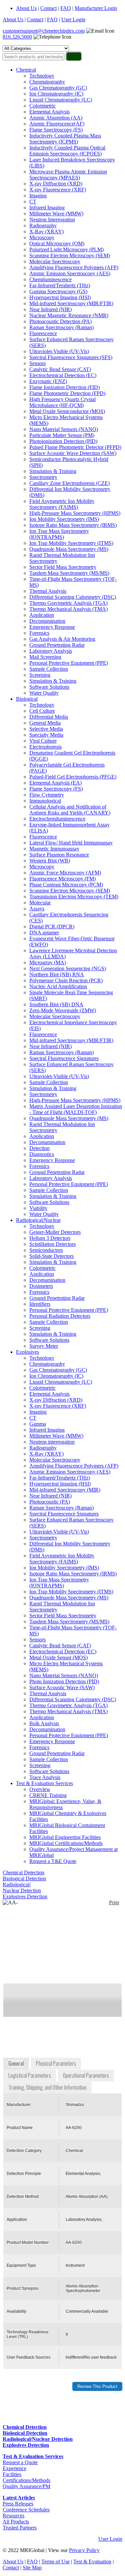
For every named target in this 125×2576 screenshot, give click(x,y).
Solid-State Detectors (51, 1256)
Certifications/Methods (26, 2480)
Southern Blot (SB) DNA (56, 1004)
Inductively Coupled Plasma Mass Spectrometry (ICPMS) (65, 139)
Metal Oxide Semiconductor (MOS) (67, 411)
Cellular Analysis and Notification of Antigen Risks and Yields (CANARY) (70, 810)
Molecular (40, 903)
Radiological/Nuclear (38, 1220)
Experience (14, 2468)
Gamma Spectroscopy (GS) (58, 291)
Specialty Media (46, 735)
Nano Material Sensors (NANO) (64, 429)
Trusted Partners (20, 2528)
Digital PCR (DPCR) (52, 927)
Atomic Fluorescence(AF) (57, 124)
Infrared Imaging (47, 208)
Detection (39, 1148)
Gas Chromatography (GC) (58, 88)
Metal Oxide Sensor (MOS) (58, 1657)
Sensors (37, 363)
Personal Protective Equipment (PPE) (69, 663)
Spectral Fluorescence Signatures (64, 1058)
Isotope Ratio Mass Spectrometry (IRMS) (73, 525)
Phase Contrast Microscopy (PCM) (66, 885)
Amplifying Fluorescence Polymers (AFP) (74, 267)
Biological (27, 699)
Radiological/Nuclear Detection (22, 1887)
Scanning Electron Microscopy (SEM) (70, 255)
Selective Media (46, 729)
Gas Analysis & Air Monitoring (62, 639)
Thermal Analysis (48, 591)
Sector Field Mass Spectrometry (63, 567)
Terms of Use (55, 2562)
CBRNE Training (48, 1795)
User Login (73, 19)
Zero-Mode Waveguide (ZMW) (63, 1010)
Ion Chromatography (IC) (56, 94)
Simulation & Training (53, 471)
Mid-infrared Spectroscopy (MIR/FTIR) (71, 303)
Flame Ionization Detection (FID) (64, 387)
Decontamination (47, 621)
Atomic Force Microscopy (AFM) (65, 873)
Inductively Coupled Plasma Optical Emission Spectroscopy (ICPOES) (67, 151)
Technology (42, 76)
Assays (37, 909)
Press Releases (18, 2504)
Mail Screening (45, 657)
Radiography (43, 226)
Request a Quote (20, 2462)
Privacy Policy (84, 2550)
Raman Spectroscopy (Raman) (61, 327)
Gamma (38, 1424)
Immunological (45, 801)
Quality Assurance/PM (26, 2486)
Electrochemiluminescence (57, 819)
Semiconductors (46, 1250)
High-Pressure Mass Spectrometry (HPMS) (75, 513)
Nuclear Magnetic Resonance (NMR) (69, 315)
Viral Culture (43, 741)
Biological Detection (24, 1878)
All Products (16, 2522)
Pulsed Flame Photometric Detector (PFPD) (75, 447)
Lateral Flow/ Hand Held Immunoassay (71, 843)
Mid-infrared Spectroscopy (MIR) (65, 1490)
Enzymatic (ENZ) (48, 381)
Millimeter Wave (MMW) (56, 214)
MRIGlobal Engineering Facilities (65, 1837)
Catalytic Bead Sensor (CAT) (60, 369)
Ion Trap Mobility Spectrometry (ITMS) (71, 543)
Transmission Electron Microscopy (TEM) (74, 897)
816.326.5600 (17, 37)
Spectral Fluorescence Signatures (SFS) (71, 357)
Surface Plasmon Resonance (59, 855)
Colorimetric (42, 106)
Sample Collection (49, 669)
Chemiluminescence (50, 279)
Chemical (26, 70)
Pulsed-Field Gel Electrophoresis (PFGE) (73, 777)
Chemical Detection (23, 1873)
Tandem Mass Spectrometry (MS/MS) (69, 573)
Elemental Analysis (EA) (55, 783)
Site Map (32, 2568)
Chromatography (47, 82)
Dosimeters (41, 1286)
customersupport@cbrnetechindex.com (44, 31)
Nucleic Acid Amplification (58, 986)
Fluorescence (43, 333)
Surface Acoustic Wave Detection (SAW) (73, 453)
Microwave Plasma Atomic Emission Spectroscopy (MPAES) (68, 175)
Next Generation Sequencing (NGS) (68, 968)
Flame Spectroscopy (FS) (56, 130)
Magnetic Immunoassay (54, 849)
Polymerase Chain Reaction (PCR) (66, 980)
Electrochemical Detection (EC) (63, 375)
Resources (13, 2516)
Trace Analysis (45, 1777)
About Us (26, 8)
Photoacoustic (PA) (50, 1502)
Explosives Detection (25, 1896)
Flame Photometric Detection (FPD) (67, 393)
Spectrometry (43, 477)
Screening (40, 675)
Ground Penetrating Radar (57, 645)
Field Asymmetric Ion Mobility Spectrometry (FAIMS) (62, 504)
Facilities (12, 2474)
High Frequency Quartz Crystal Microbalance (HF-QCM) (62, 402)
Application (42, 615)
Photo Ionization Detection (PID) (64, 1681)
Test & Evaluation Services (44, 1783)
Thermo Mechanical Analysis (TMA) (68, 609)
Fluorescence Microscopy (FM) (62, 879)
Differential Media (49, 717)
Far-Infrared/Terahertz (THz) (60, 285)
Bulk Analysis (44, 1723)
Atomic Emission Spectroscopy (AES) (70, 273)
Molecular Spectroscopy (55, 261)
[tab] (17, 2064)
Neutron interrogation (52, 1442)
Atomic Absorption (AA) (56, 118)
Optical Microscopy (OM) (57, 243)
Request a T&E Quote (53, 1861)
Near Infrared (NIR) (50, 309)
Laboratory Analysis (51, 651)
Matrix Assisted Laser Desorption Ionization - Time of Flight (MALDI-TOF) (76, 1109)
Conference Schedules (26, 2510)
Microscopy (42, 237)
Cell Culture (42, 711)
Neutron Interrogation (52, 220)
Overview (40, 1789)
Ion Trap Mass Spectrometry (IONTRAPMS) (59, 534)
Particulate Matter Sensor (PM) (62, 435)
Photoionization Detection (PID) (63, 441)
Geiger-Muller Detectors (55, 1232)
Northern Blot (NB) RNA (57, 974)
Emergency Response (52, 627)
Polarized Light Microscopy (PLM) (66, 249)
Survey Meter (44, 1346)
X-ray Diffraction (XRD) (56, 184)
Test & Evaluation (92, 2562)
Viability (38, 1208)
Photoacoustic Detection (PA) (60, 321)
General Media (45, 723)
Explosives (27, 1352)
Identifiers (40, 1304)
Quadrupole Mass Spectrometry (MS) (69, 549)
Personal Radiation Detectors (60, 1316)
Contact (48, 8)
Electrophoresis (45, 747)
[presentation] (17, 2064)
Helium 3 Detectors (50, 1238)
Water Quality (44, 693)
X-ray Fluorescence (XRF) (58, 190)
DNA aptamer (44, 933)
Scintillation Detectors (52, 1244)
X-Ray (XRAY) (46, 232)
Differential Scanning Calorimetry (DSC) (73, 597)
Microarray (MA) (48, 962)
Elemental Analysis (49, 112)
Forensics (39, 633)
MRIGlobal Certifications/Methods (66, 1843)
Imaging (38, 196)
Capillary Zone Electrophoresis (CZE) (69, 483)
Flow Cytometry (47, 795)
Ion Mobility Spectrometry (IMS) (64, 519)
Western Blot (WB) (50, 861)
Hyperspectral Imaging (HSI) (60, 297)
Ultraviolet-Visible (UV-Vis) (59, 351)
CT (33, 202)
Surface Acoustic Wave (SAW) (62, 1687)
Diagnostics (42, 1154)
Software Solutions (49, 687)
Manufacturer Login (96, 8)
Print (114, 1902)
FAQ (66, 8)
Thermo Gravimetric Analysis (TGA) (68, 603)
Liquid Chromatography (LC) (61, 100)
